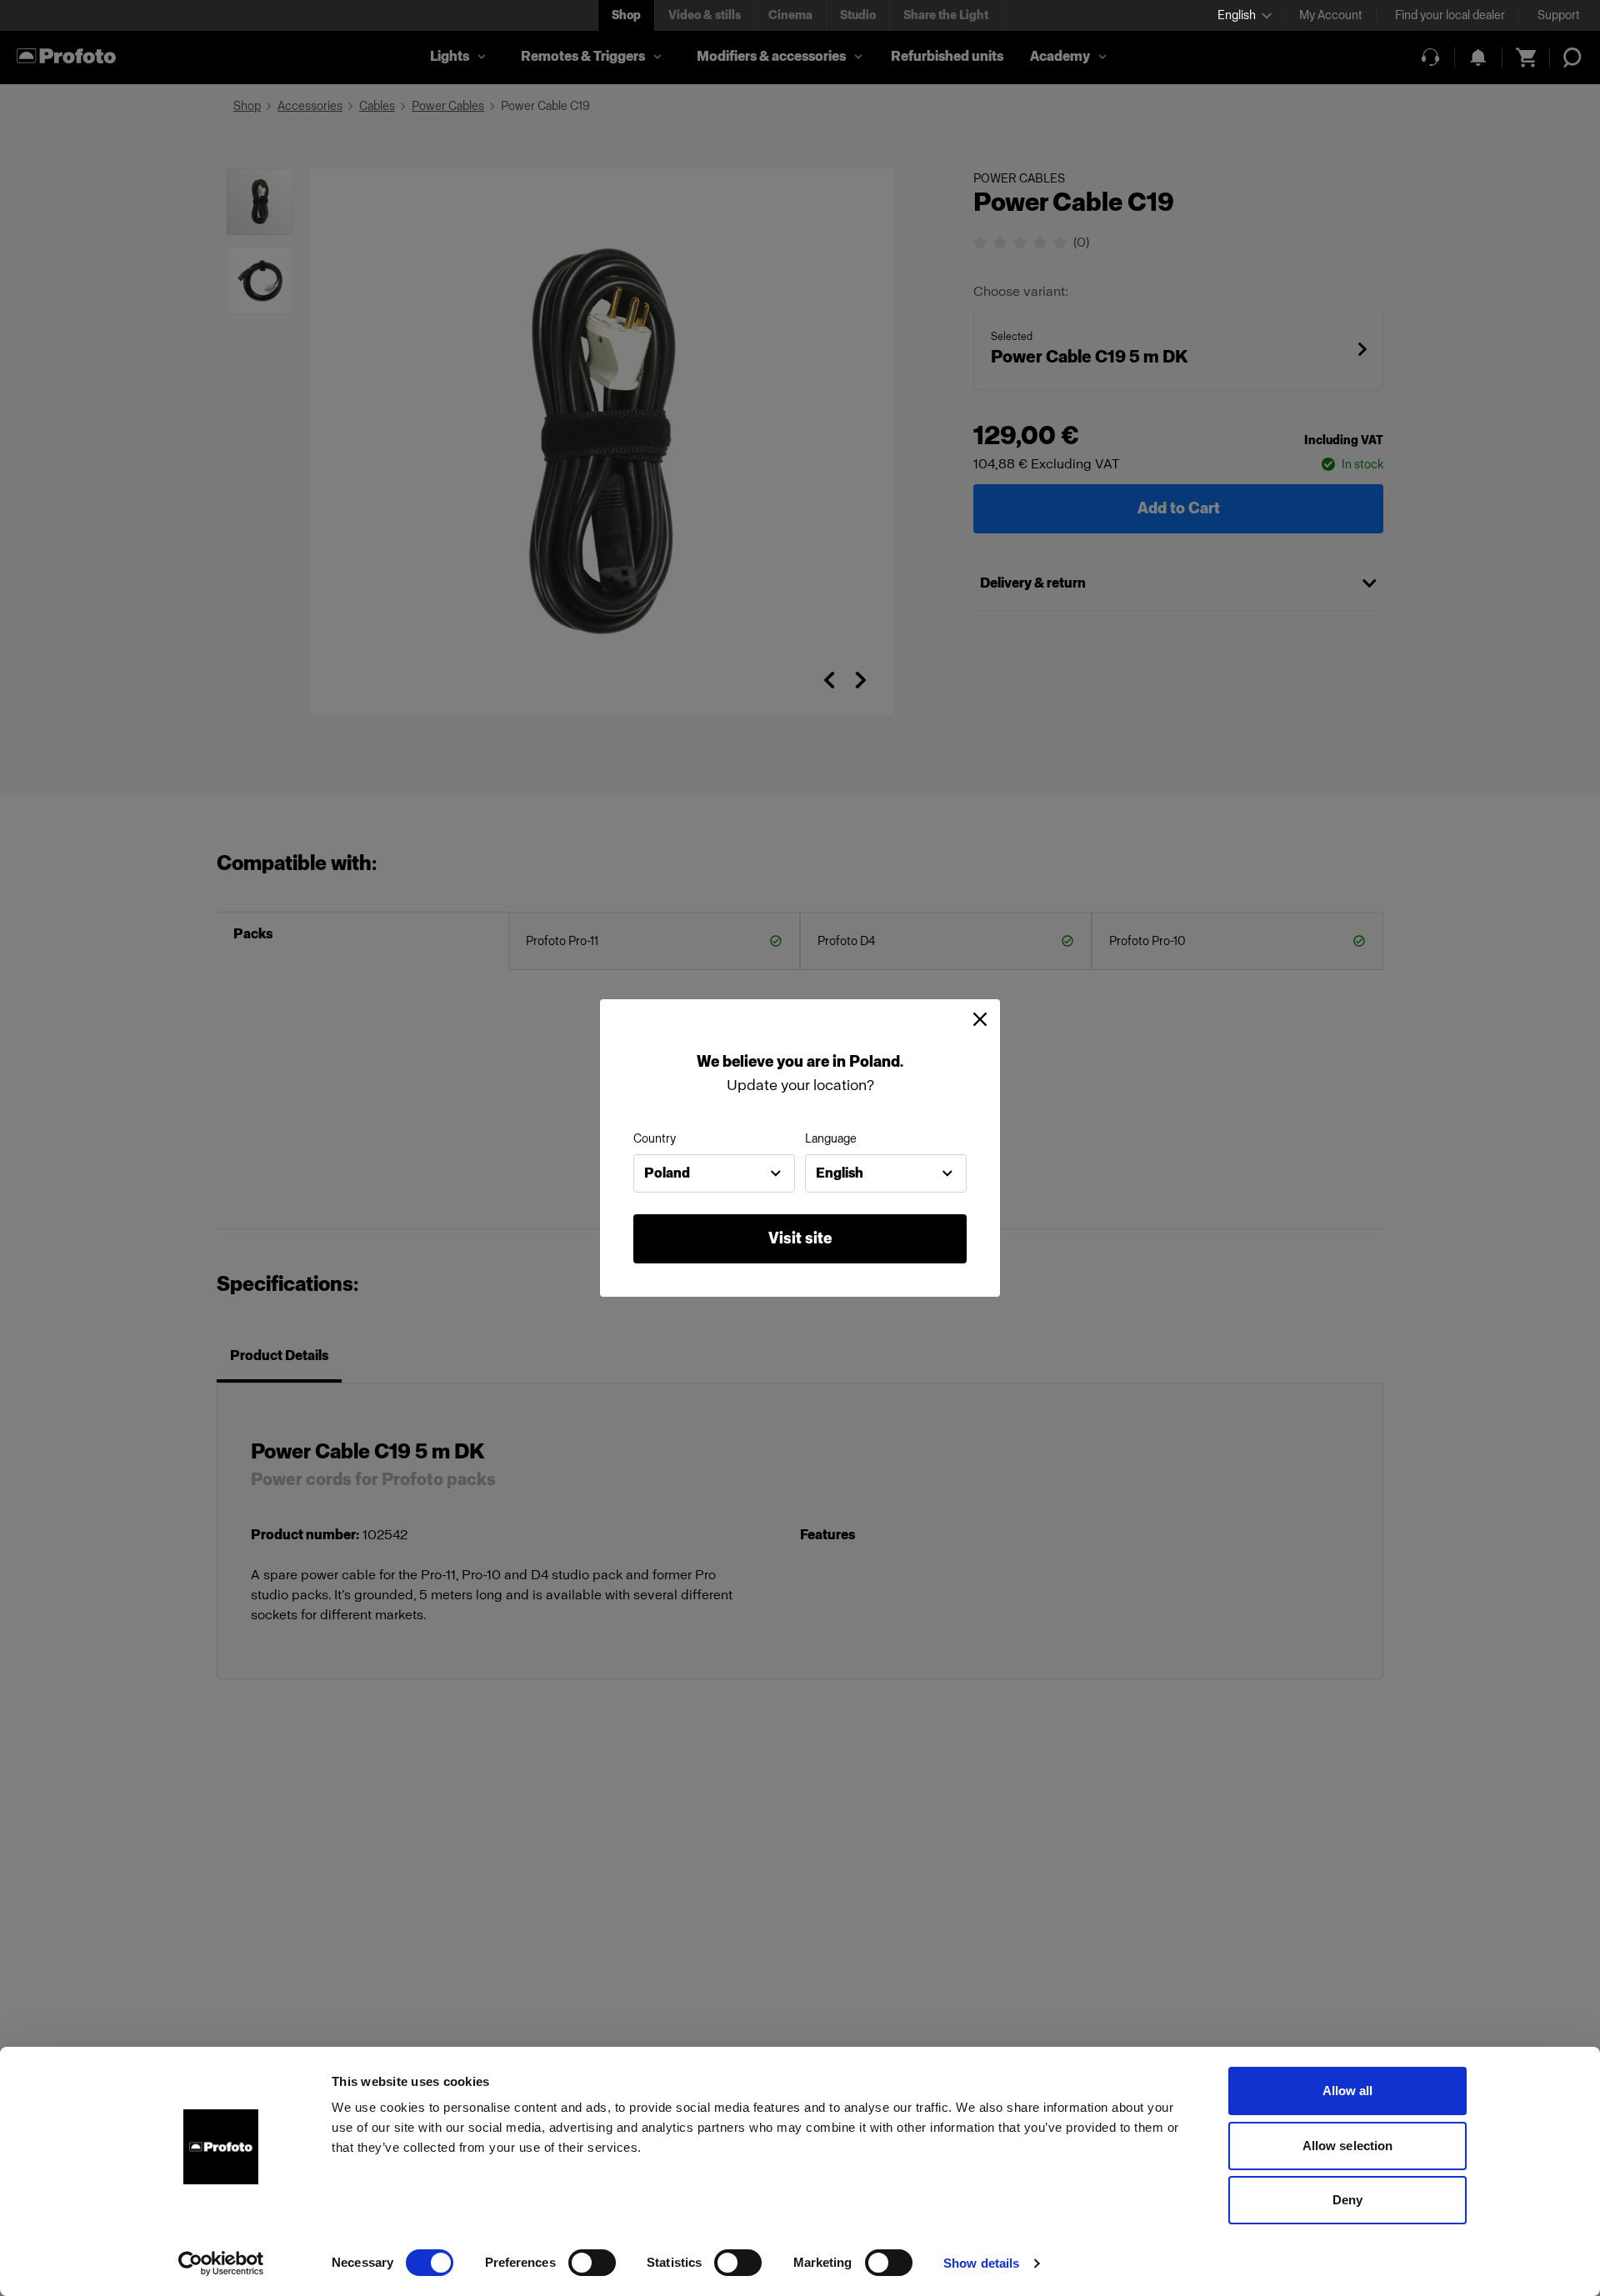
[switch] (592, 2263)
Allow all (1348, 2091)
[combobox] (714, 1173)
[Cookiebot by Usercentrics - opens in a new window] (221, 2263)
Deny (1347, 2200)
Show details (981, 2263)
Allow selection (1348, 2146)
